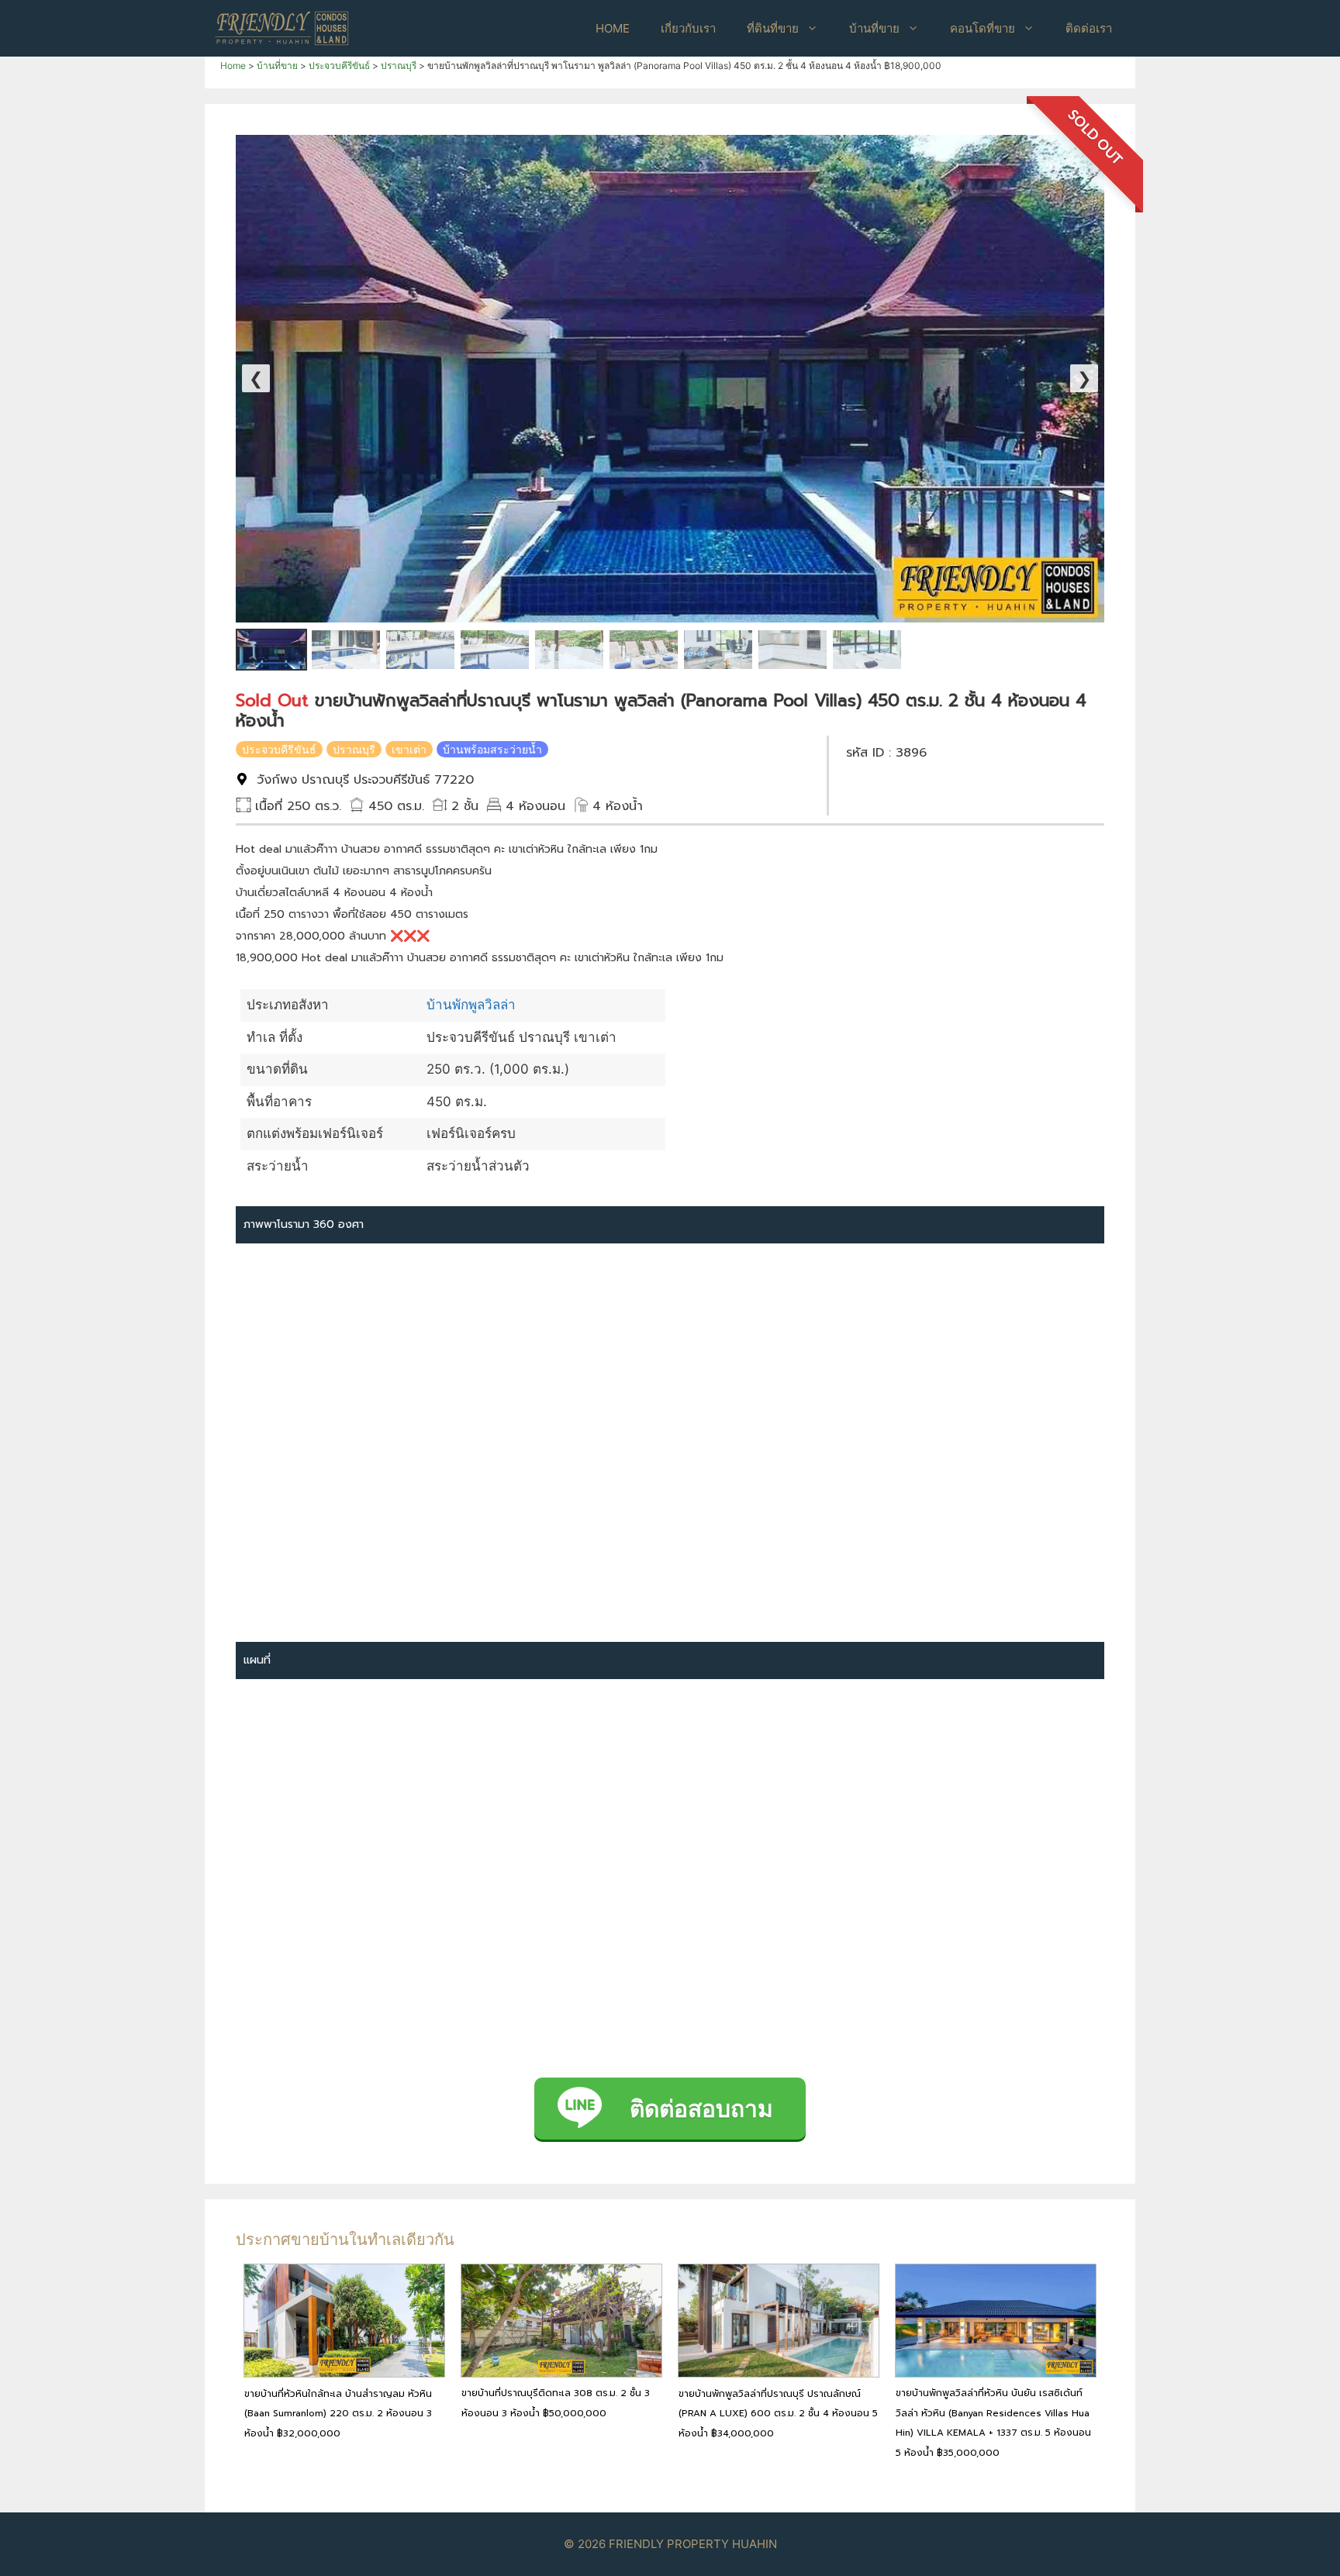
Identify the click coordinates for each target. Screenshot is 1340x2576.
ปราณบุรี (354, 749)
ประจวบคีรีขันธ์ (279, 749)
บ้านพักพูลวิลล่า (471, 1005)
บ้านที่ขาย (874, 28)
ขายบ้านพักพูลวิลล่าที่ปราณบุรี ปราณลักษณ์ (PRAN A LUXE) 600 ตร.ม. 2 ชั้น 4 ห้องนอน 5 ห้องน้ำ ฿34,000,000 (778, 2414)
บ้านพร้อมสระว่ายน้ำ (492, 749)
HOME (613, 28)
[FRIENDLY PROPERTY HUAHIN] (282, 27)
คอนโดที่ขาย (983, 28)
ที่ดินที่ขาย (773, 28)
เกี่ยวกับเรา (688, 28)
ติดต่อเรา (1089, 28)
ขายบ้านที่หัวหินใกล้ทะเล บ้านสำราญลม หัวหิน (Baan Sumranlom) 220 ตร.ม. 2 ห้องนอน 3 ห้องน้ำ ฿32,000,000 (338, 2414)
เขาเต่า (409, 749)
